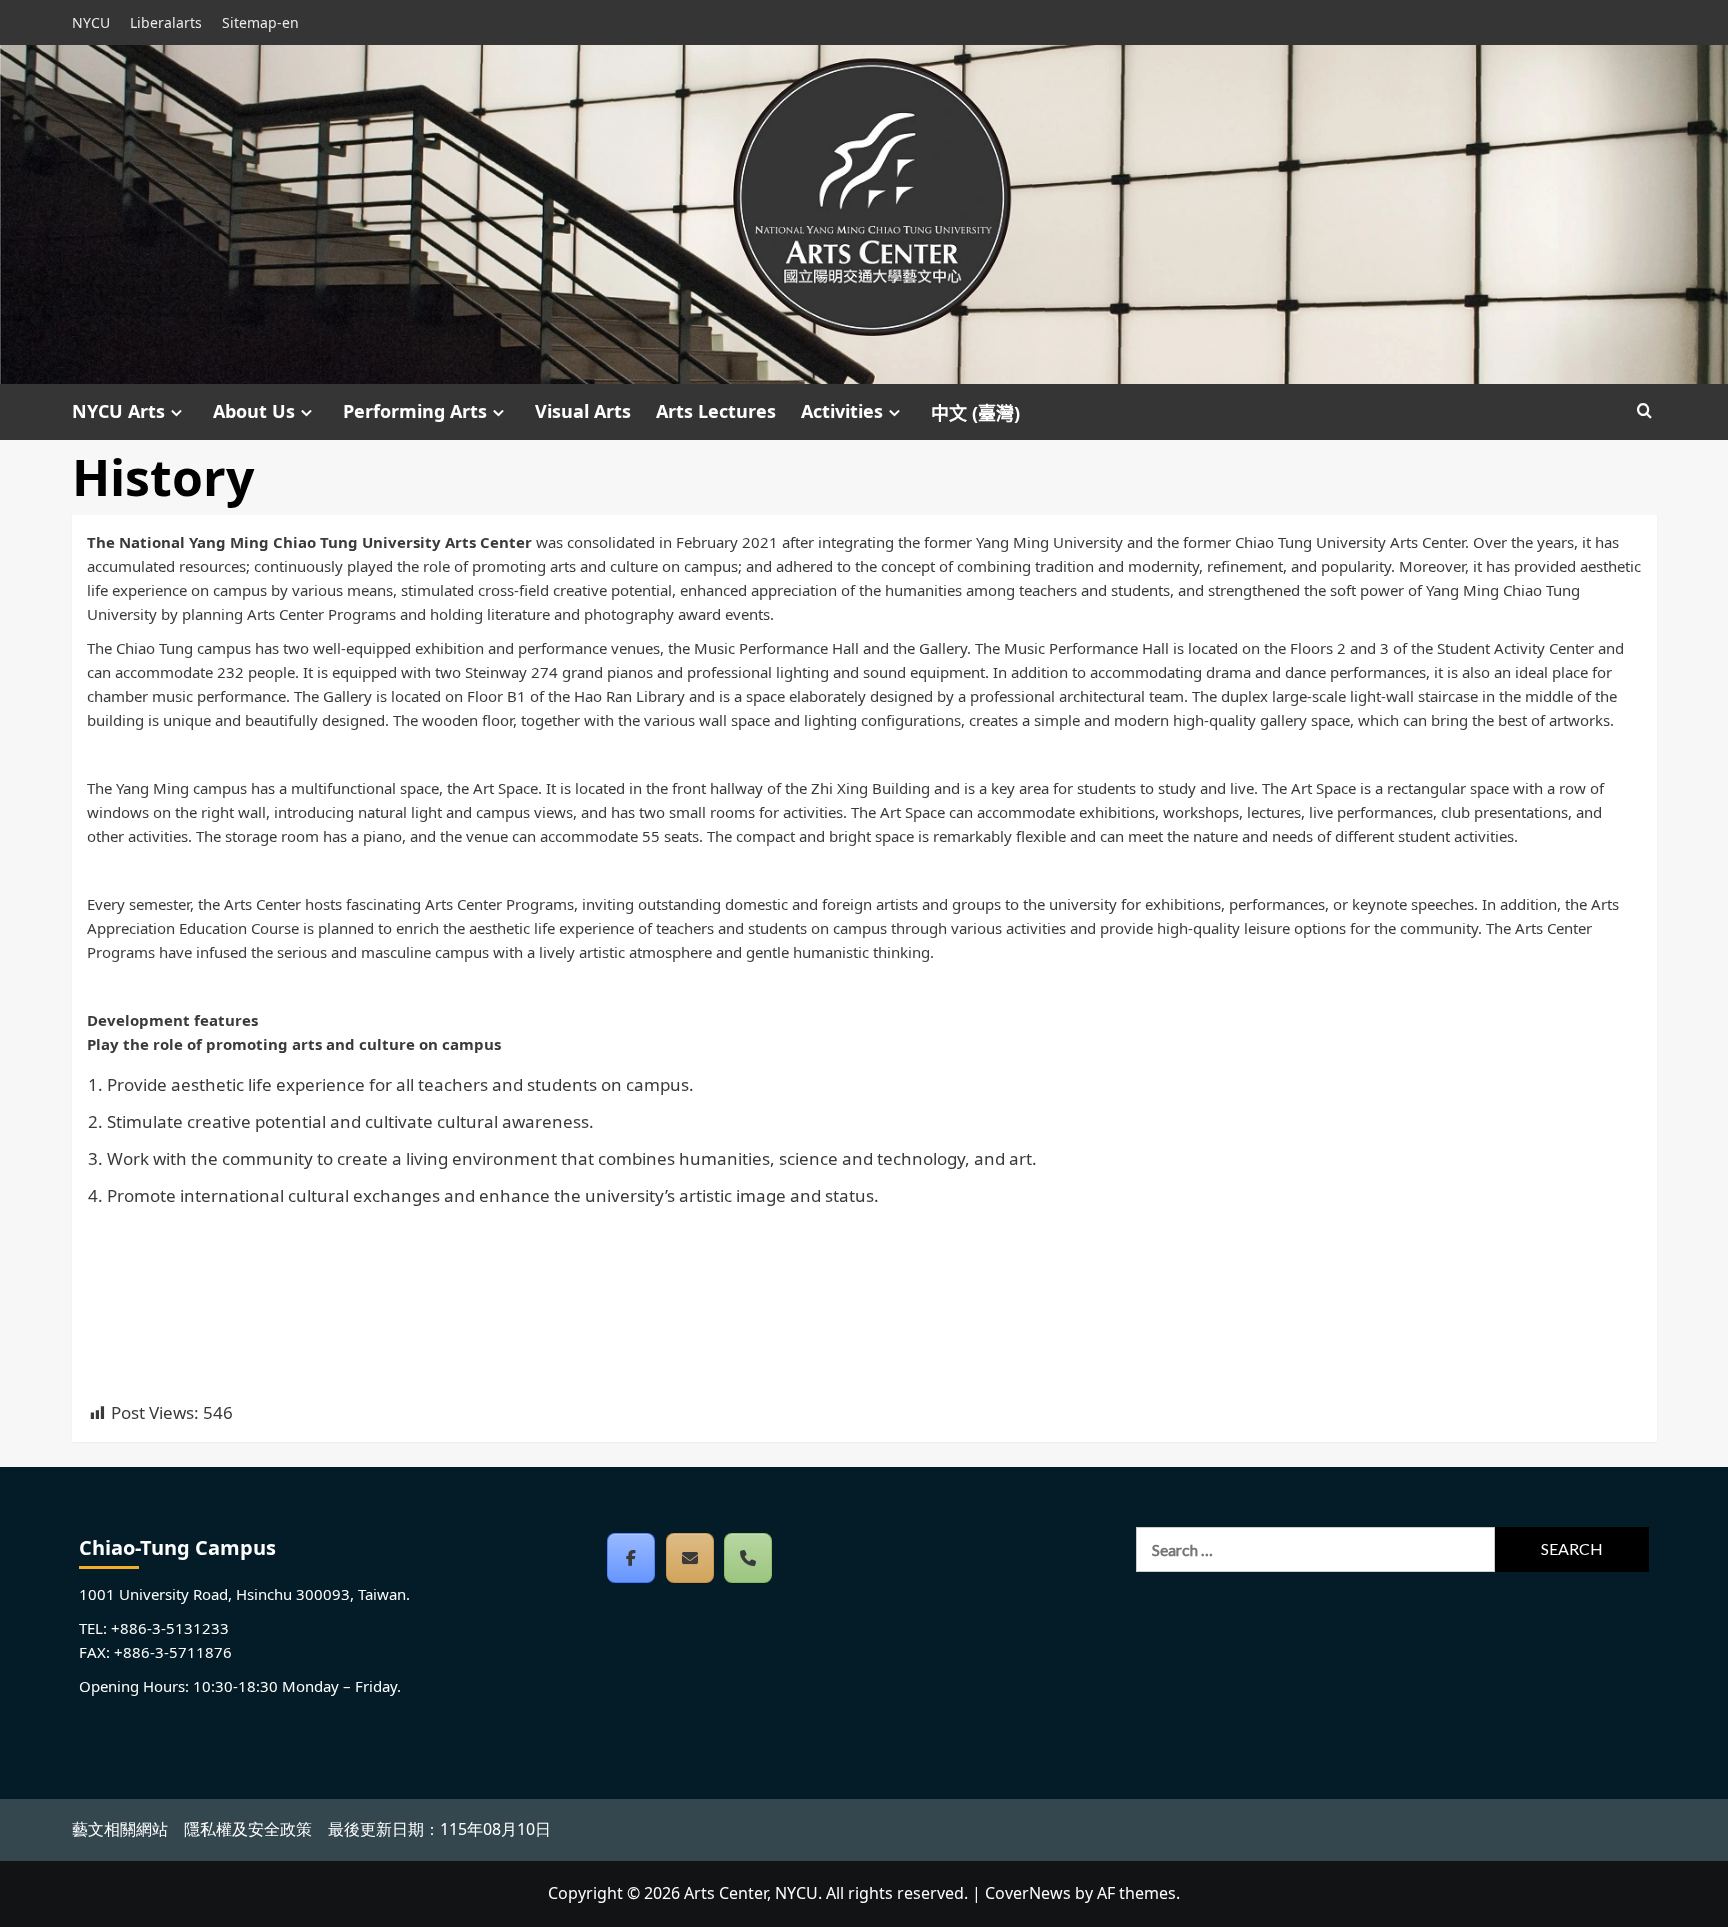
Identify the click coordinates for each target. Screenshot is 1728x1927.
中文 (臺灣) (975, 413)
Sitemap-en (260, 22)
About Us (254, 411)
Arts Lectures (716, 411)
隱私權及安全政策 (248, 1829)
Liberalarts (166, 22)
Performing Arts (415, 411)
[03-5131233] (748, 1558)
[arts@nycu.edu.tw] (690, 1558)
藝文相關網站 (120, 1829)
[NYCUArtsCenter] (631, 1558)
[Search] (1644, 411)
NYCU (91, 22)
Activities (842, 411)
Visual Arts (583, 411)
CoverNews (1028, 1893)
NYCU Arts (118, 411)
